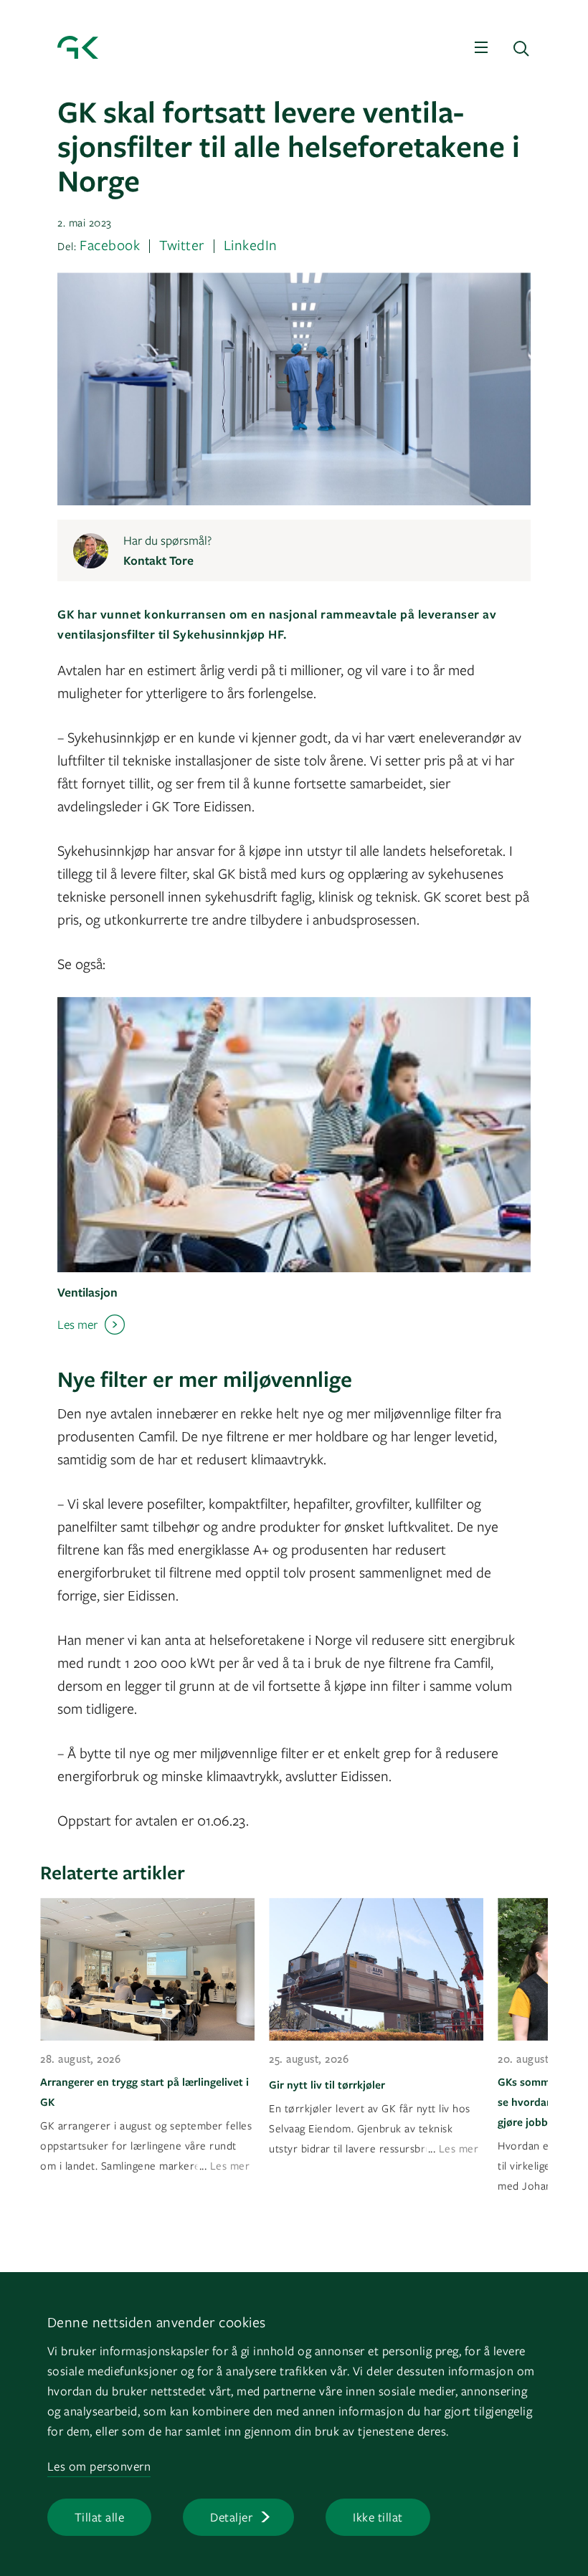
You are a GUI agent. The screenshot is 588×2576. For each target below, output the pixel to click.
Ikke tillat (378, 2517)
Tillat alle (100, 2517)
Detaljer (231, 2517)
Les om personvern (99, 2466)
